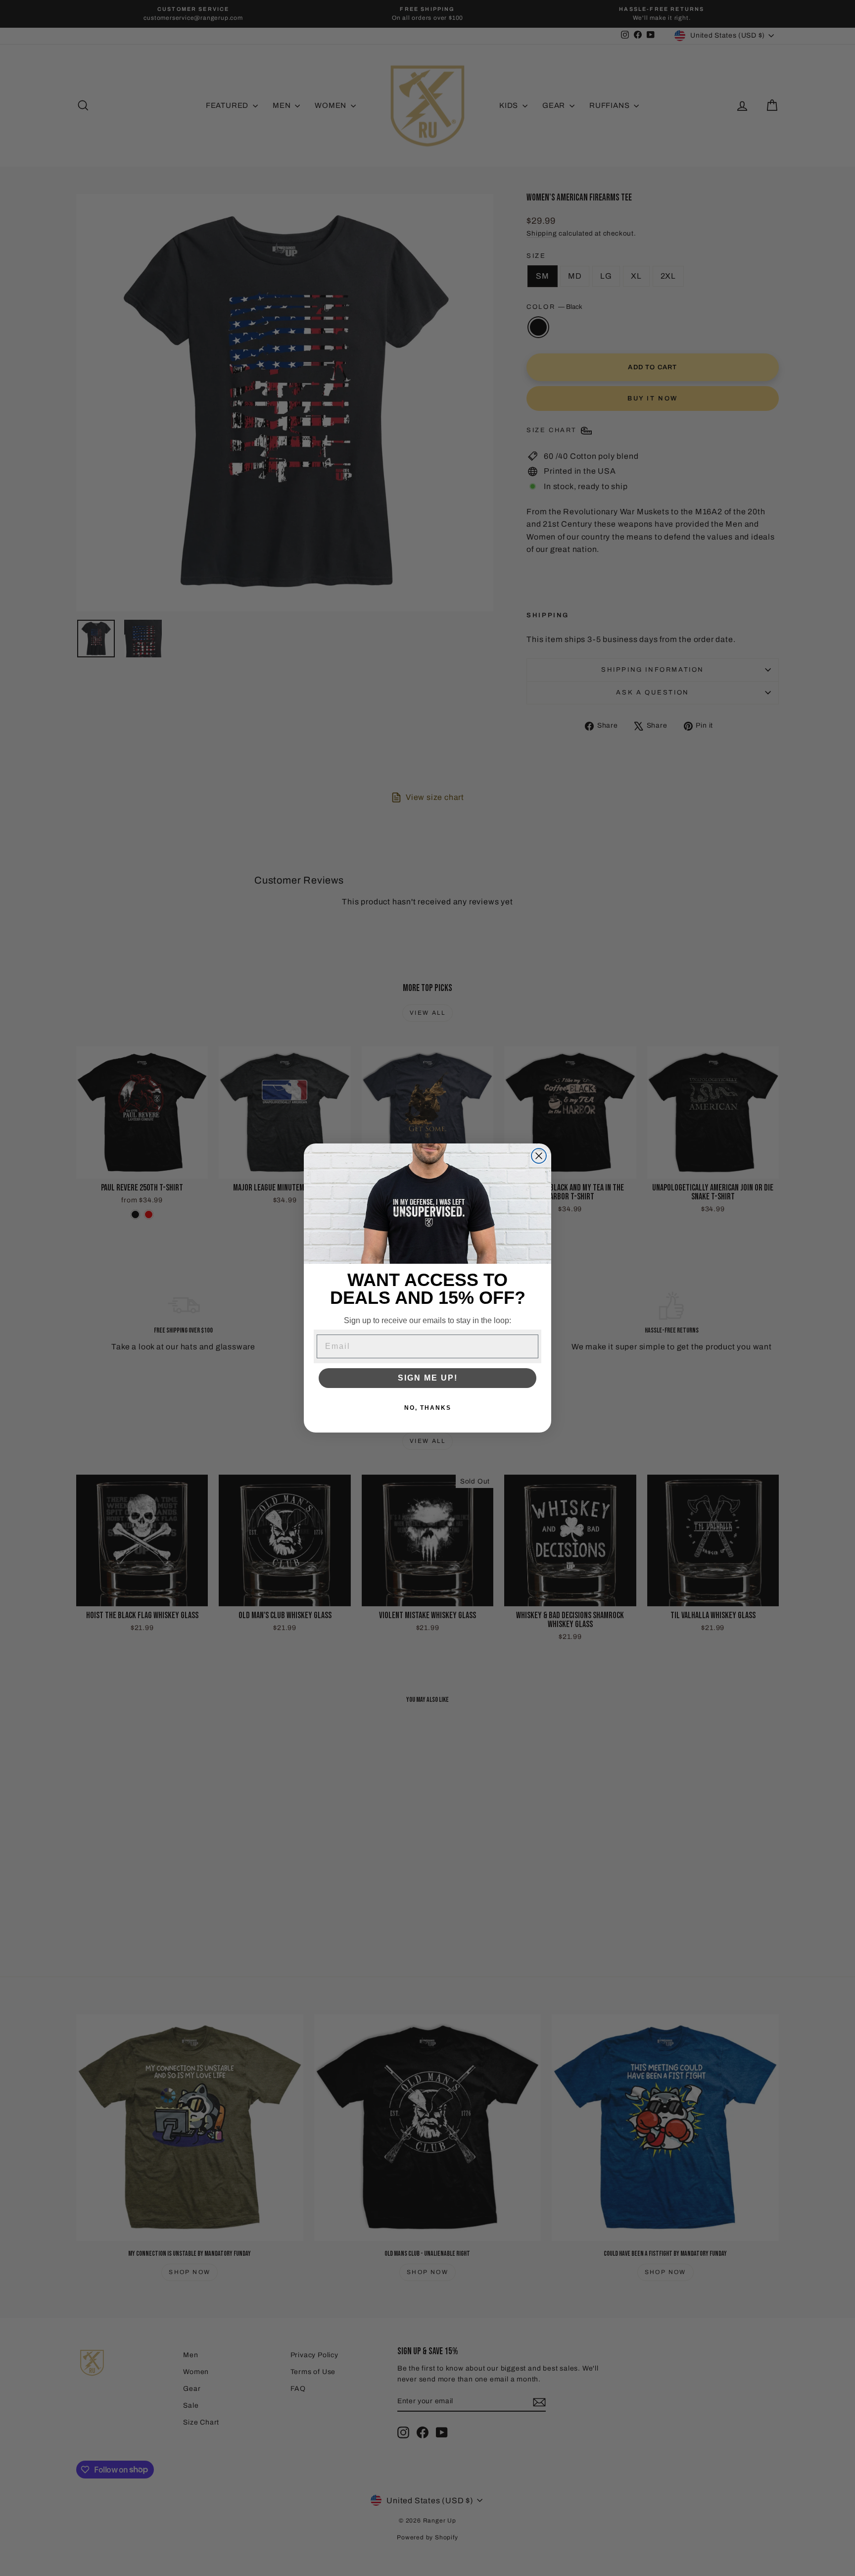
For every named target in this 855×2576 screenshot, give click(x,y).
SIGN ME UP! (428, 1378)
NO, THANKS (428, 1408)
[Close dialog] (539, 1156)
